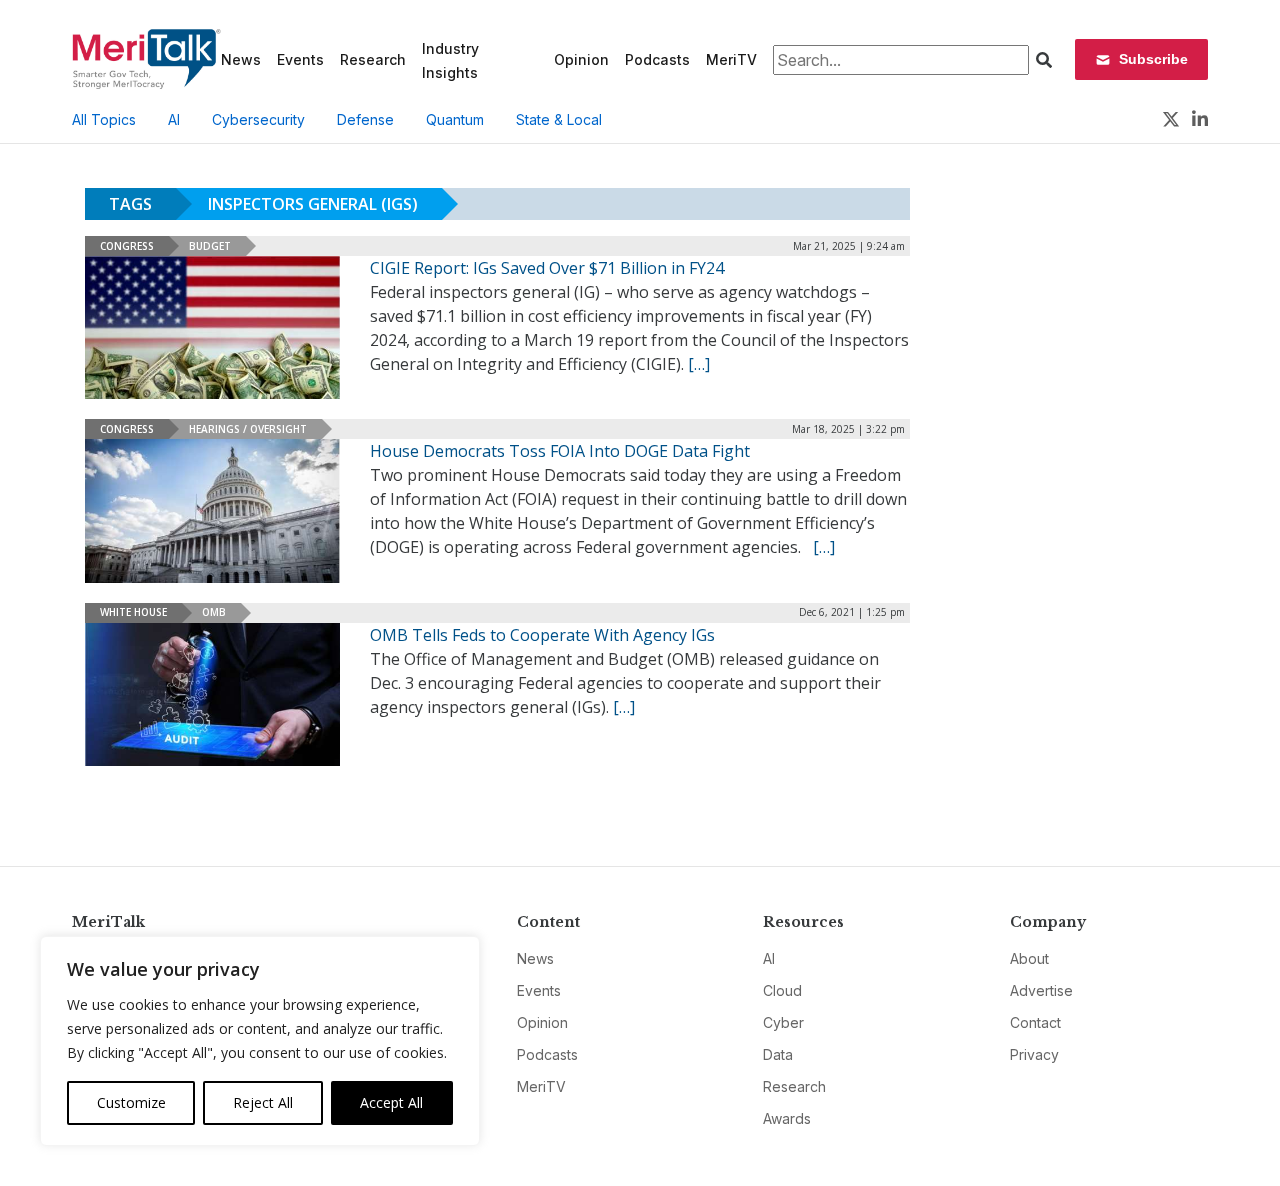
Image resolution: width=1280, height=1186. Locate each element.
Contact (1035, 1022)
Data (778, 1054)
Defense (365, 119)
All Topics (104, 119)
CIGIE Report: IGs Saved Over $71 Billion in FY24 (547, 268)
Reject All (263, 1102)
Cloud (782, 990)
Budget (210, 246)
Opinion (581, 59)
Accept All (391, 1102)
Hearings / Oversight (248, 429)
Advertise (1041, 990)
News (241, 59)
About (1029, 958)
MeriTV (731, 59)
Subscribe (1153, 59)
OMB (214, 612)
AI (174, 119)
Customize (131, 1102)
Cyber (783, 1022)
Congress (127, 246)
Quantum (455, 119)
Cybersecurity (258, 119)
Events (300, 59)
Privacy (1034, 1054)
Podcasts (657, 59)
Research (373, 59)
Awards (787, 1118)
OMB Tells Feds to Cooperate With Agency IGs (542, 635)
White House (133, 612)
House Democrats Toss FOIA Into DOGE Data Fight (560, 451)
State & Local (559, 119)
